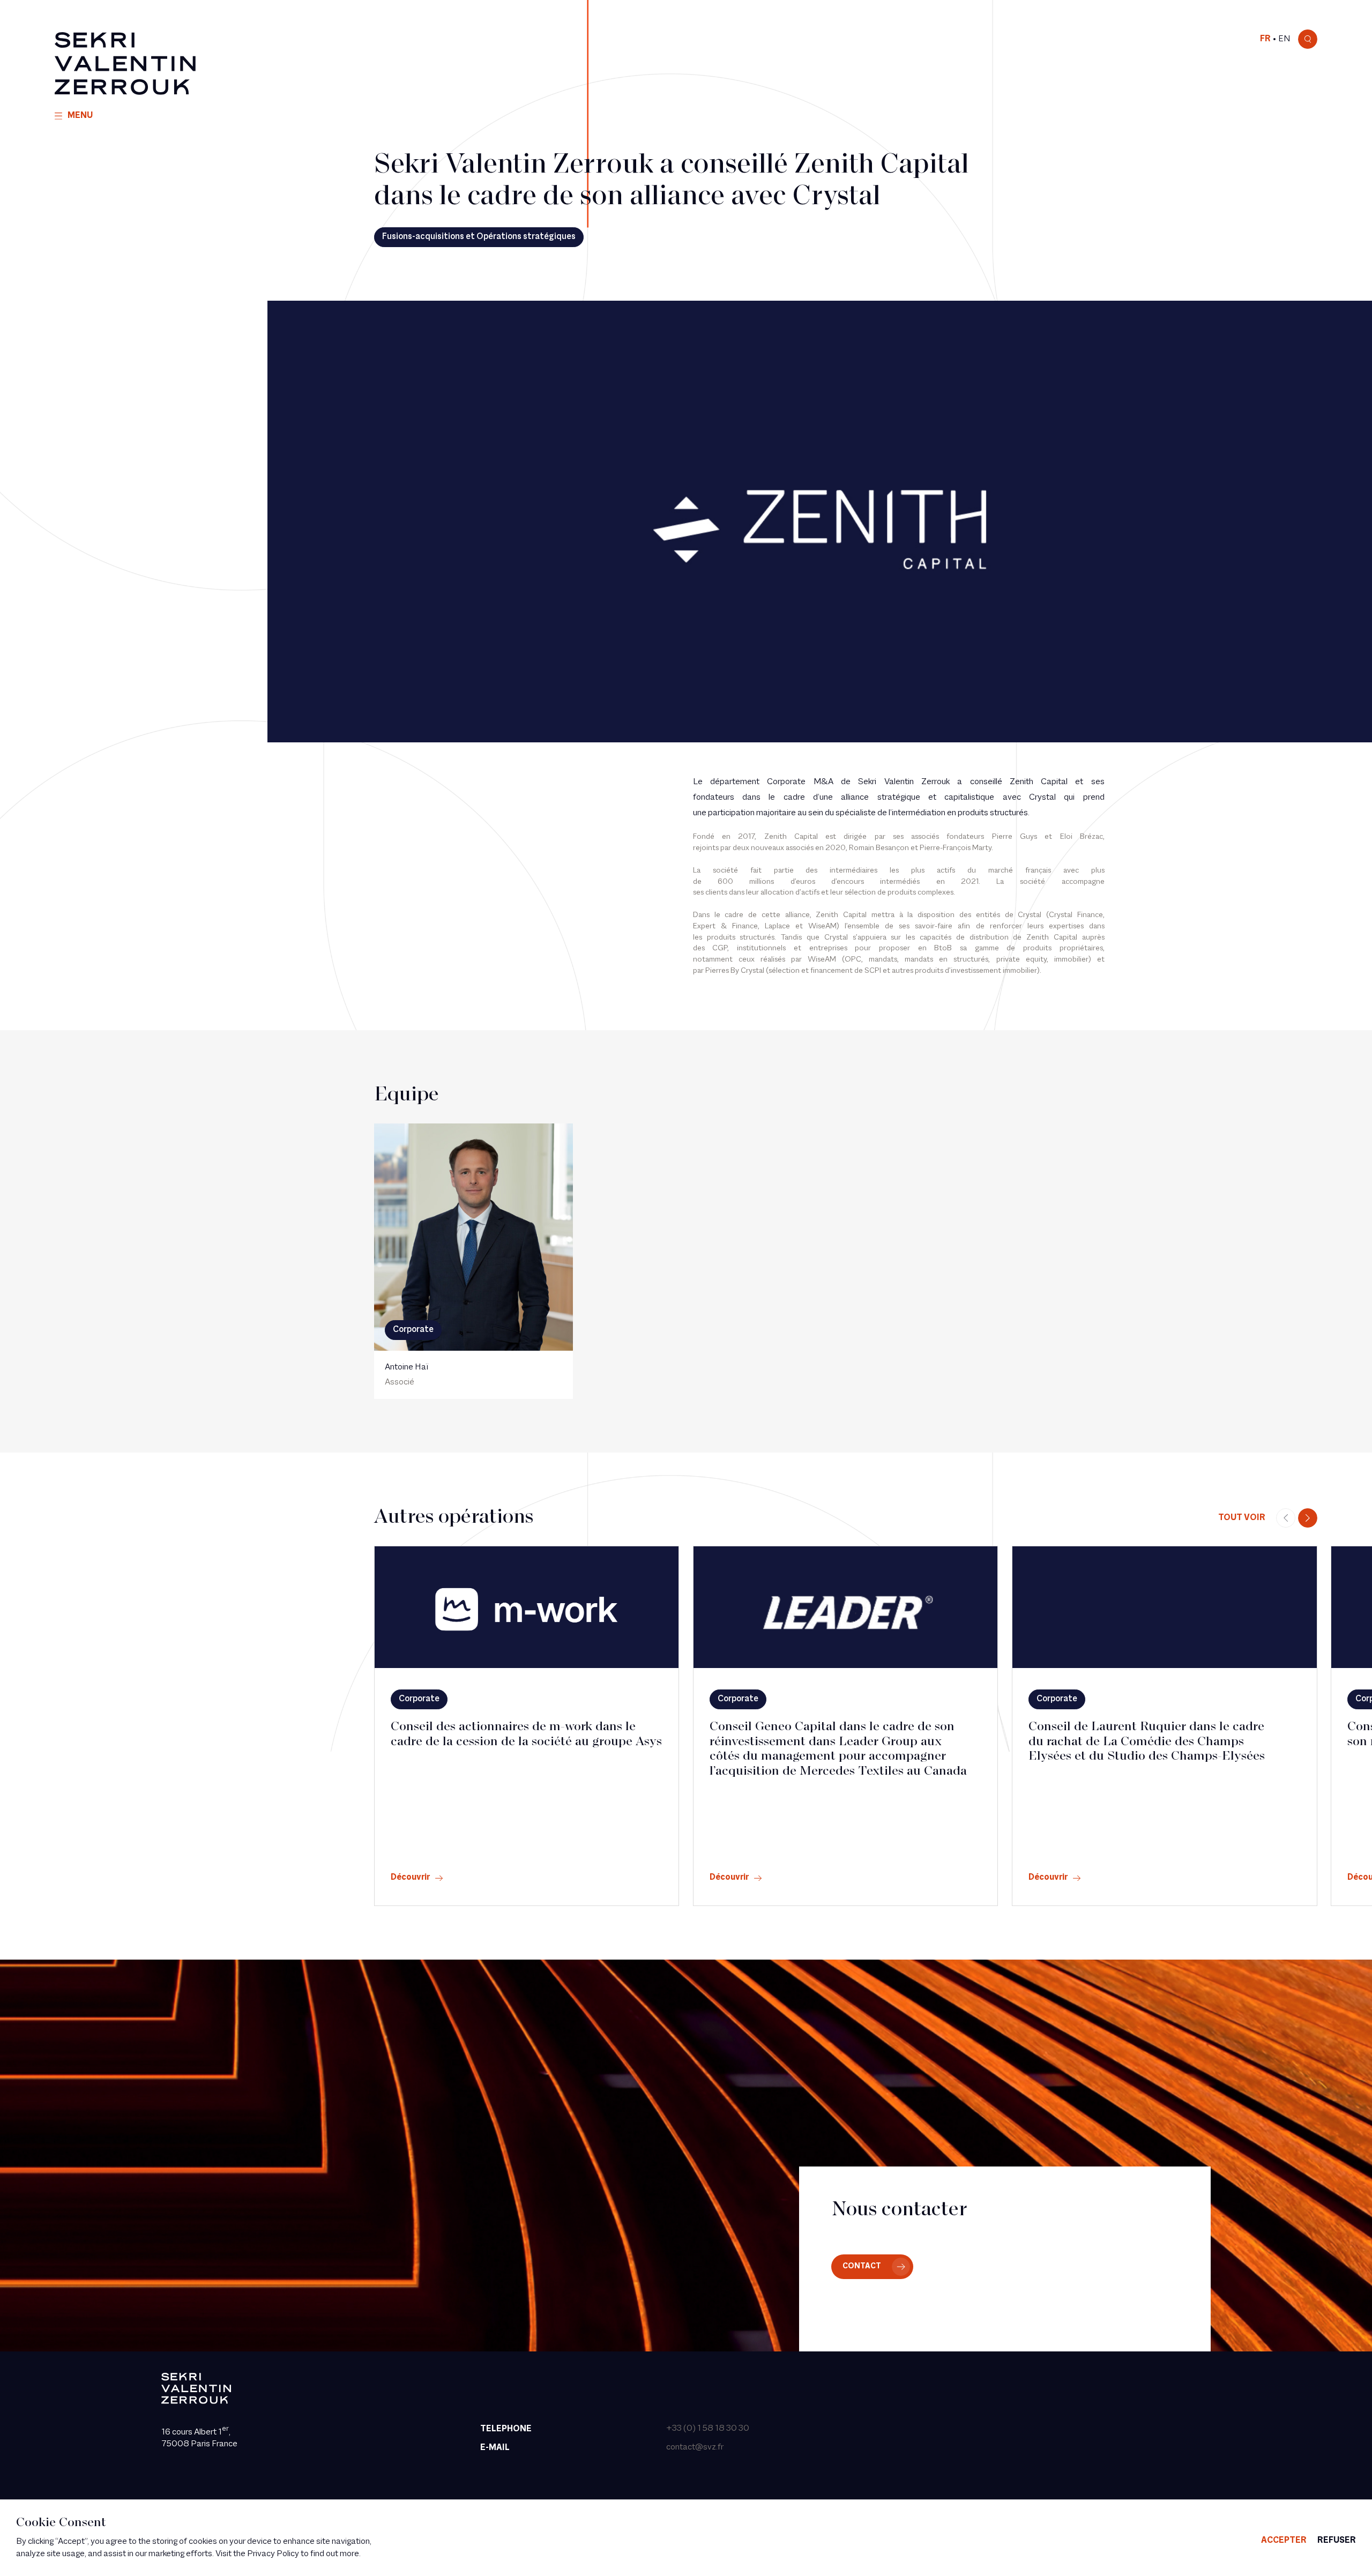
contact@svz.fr (695, 2447)
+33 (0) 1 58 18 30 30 (708, 2429)
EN (1284, 39)
